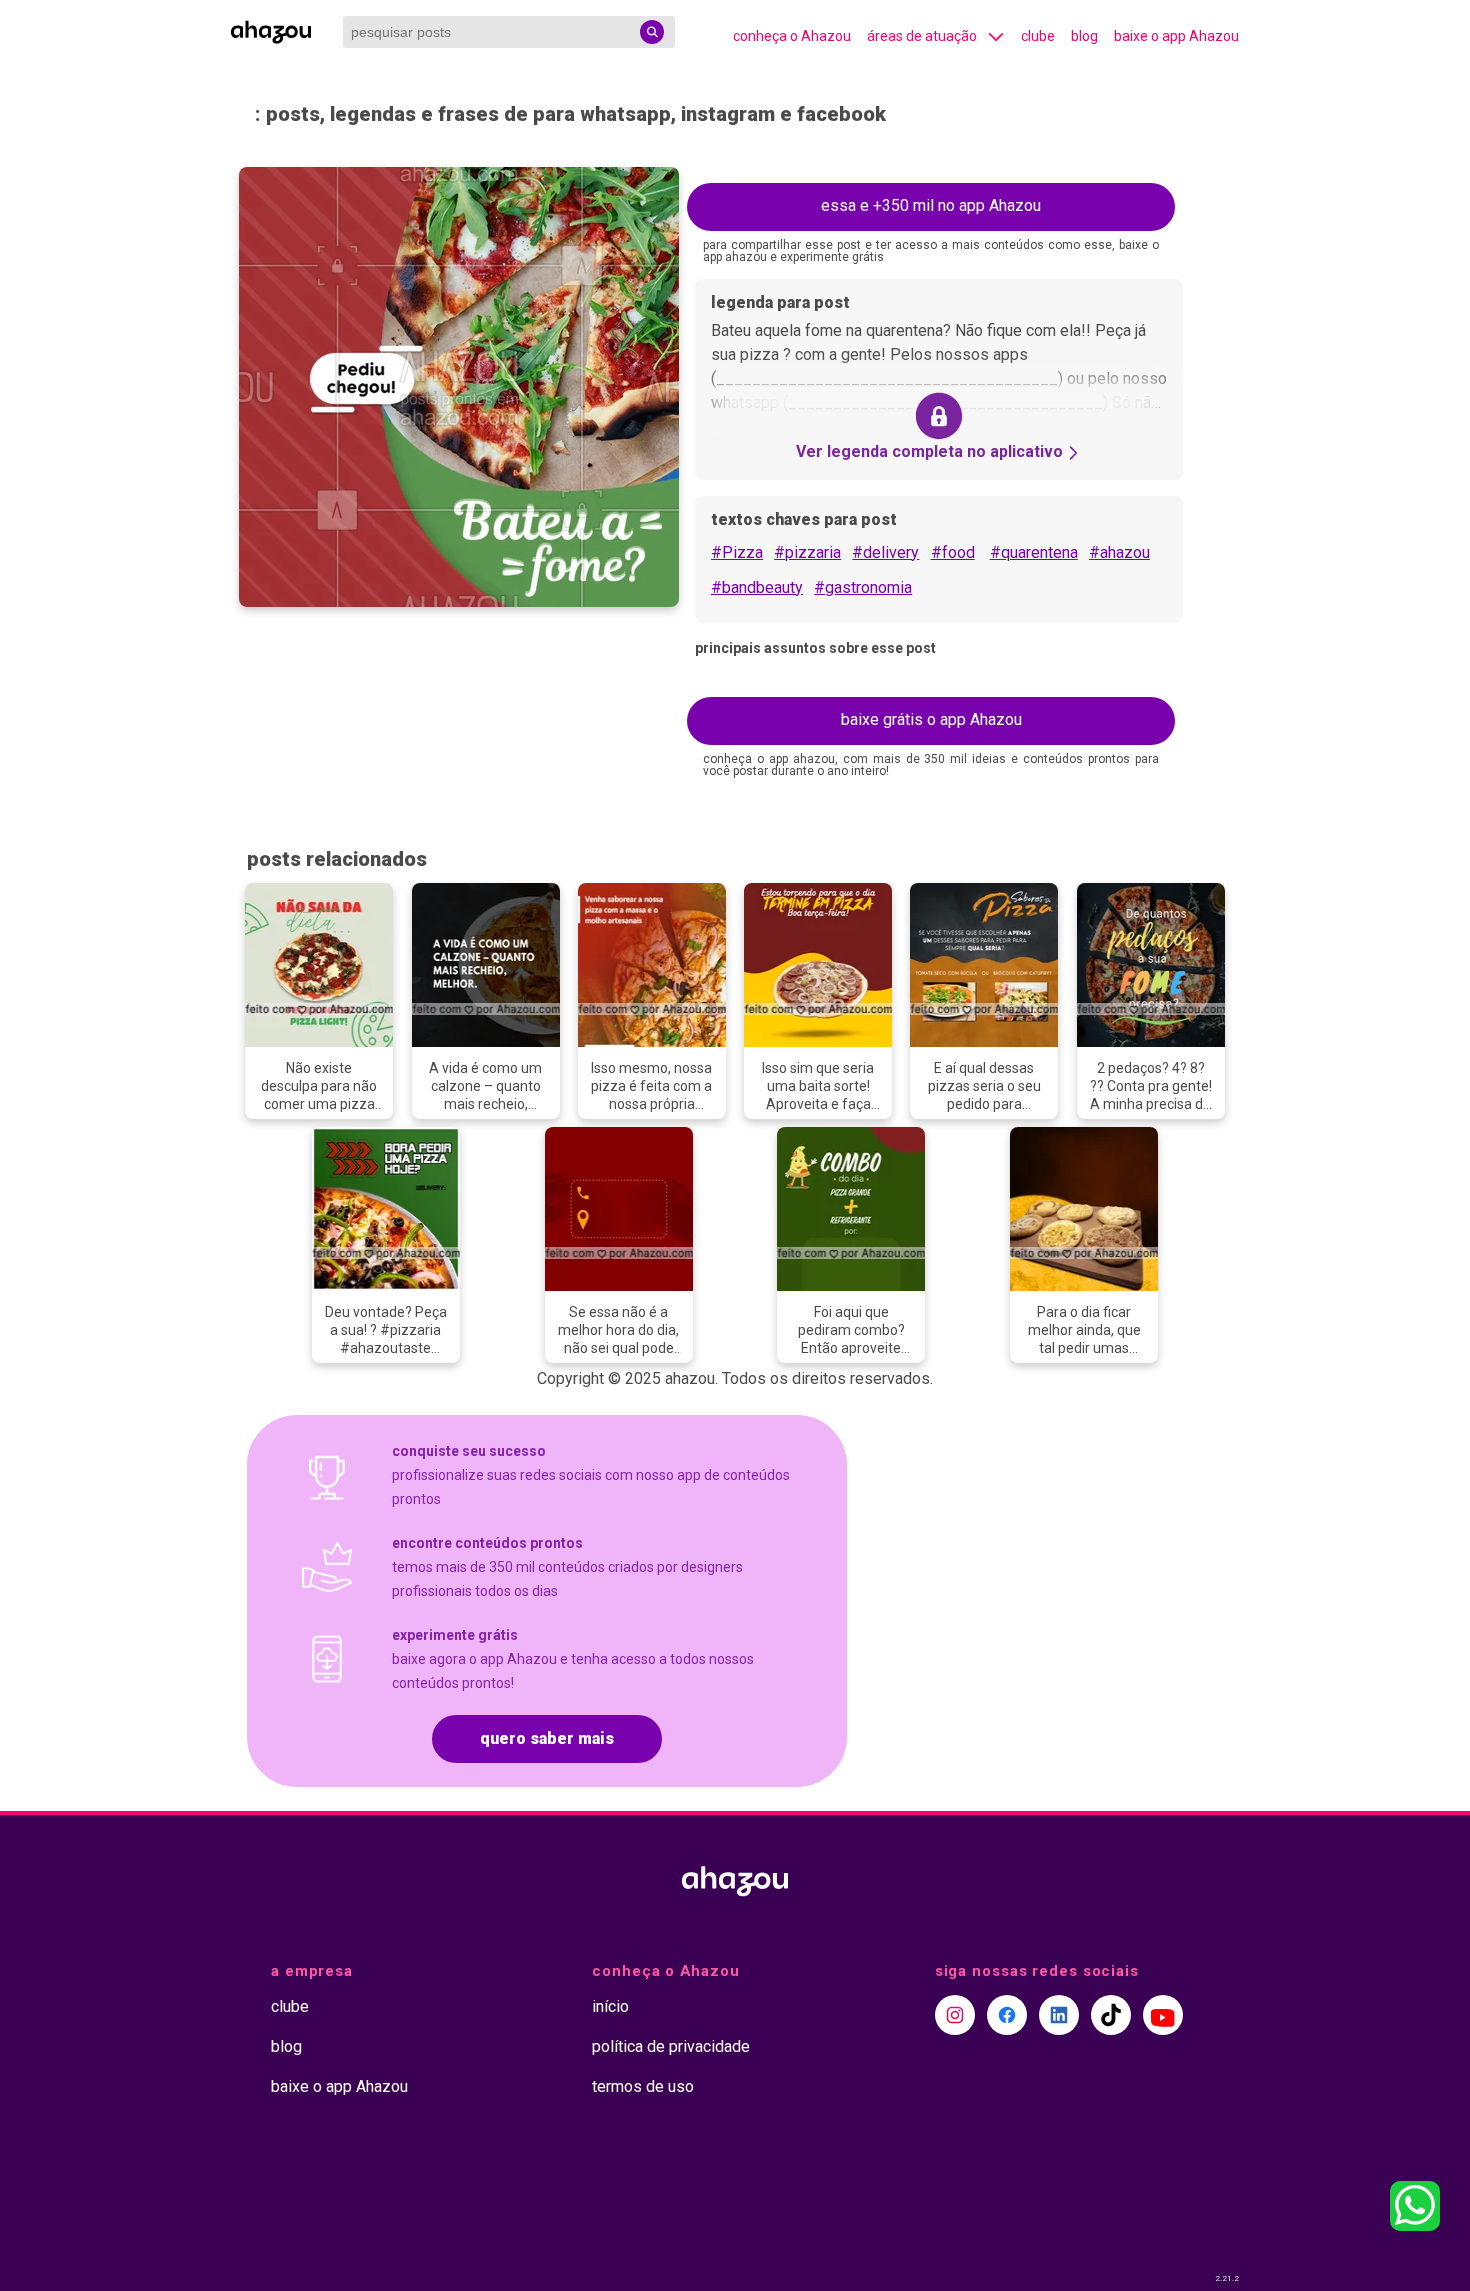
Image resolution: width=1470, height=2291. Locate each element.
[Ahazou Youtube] (1163, 2015)
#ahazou (1119, 552)
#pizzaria (807, 552)
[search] (652, 32)
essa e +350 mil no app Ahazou (931, 205)
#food (953, 552)
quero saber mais (547, 1738)
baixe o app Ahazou (1176, 36)
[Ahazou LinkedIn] (1059, 2015)
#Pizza (737, 552)
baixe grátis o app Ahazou (931, 719)
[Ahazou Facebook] (1007, 2015)
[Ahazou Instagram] (955, 2015)
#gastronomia (863, 587)
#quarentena (1034, 552)
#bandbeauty (757, 587)
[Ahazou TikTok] (1111, 2015)
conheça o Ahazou (792, 36)
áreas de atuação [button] (922, 36)
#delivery (885, 552)
